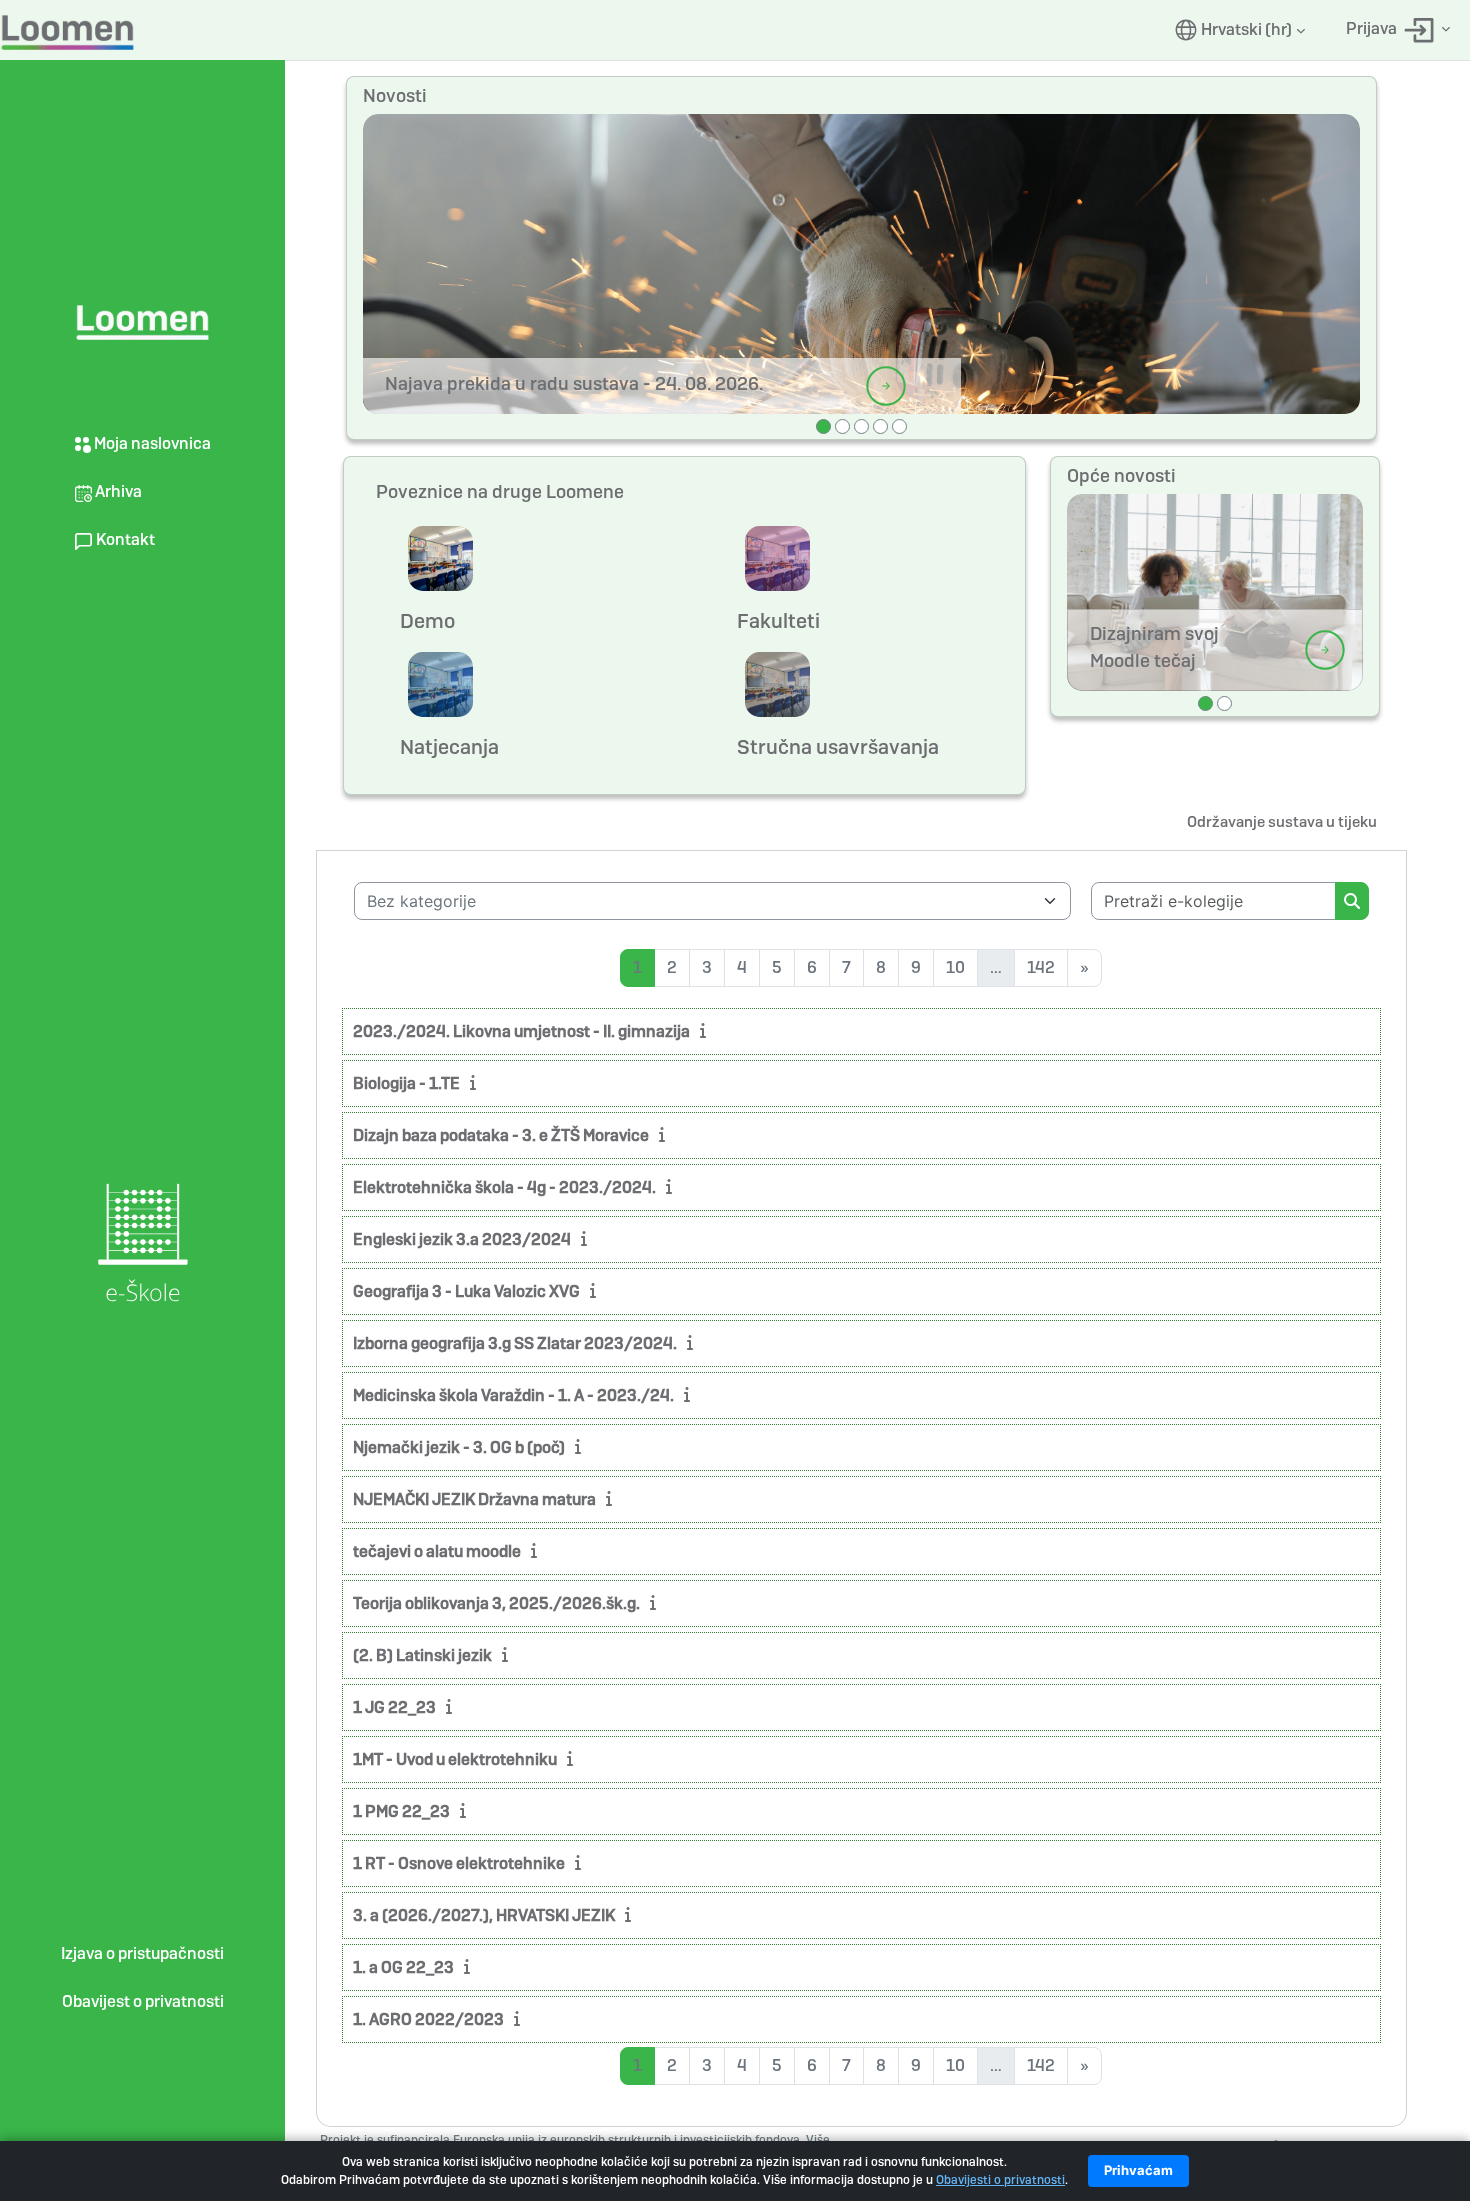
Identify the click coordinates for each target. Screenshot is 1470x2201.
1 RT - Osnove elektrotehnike (459, 1863)
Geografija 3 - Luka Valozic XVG (466, 1291)
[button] (1240, 30)
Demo (427, 621)
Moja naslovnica (151, 443)
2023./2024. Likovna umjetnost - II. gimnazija (521, 1031)
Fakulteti (778, 621)
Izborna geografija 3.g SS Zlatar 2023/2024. (515, 1343)
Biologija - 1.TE (406, 1083)
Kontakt (124, 539)
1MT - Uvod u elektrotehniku (455, 1759)
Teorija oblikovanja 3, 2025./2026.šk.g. (496, 1603)
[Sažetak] (707, 1031)
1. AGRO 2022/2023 (428, 2019)
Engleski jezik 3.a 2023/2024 (462, 1239)
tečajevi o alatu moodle (437, 1551)
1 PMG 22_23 (401, 1811)
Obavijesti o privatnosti (1000, 2180)
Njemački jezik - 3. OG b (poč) (459, 1447)
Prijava (1373, 28)
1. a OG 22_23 (403, 1967)
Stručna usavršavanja (838, 747)
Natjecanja (449, 747)
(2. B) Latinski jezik (422, 1655)
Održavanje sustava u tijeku (1282, 822)
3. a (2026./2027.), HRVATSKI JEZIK (484, 1915)
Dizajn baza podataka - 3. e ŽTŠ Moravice (501, 1135)
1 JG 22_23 (394, 1707)
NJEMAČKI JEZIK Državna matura (474, 1499)
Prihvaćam (1138, 2170)
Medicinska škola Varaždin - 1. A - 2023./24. (513, 1395)
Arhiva (117, 491)
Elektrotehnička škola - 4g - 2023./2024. (504, 1187)
